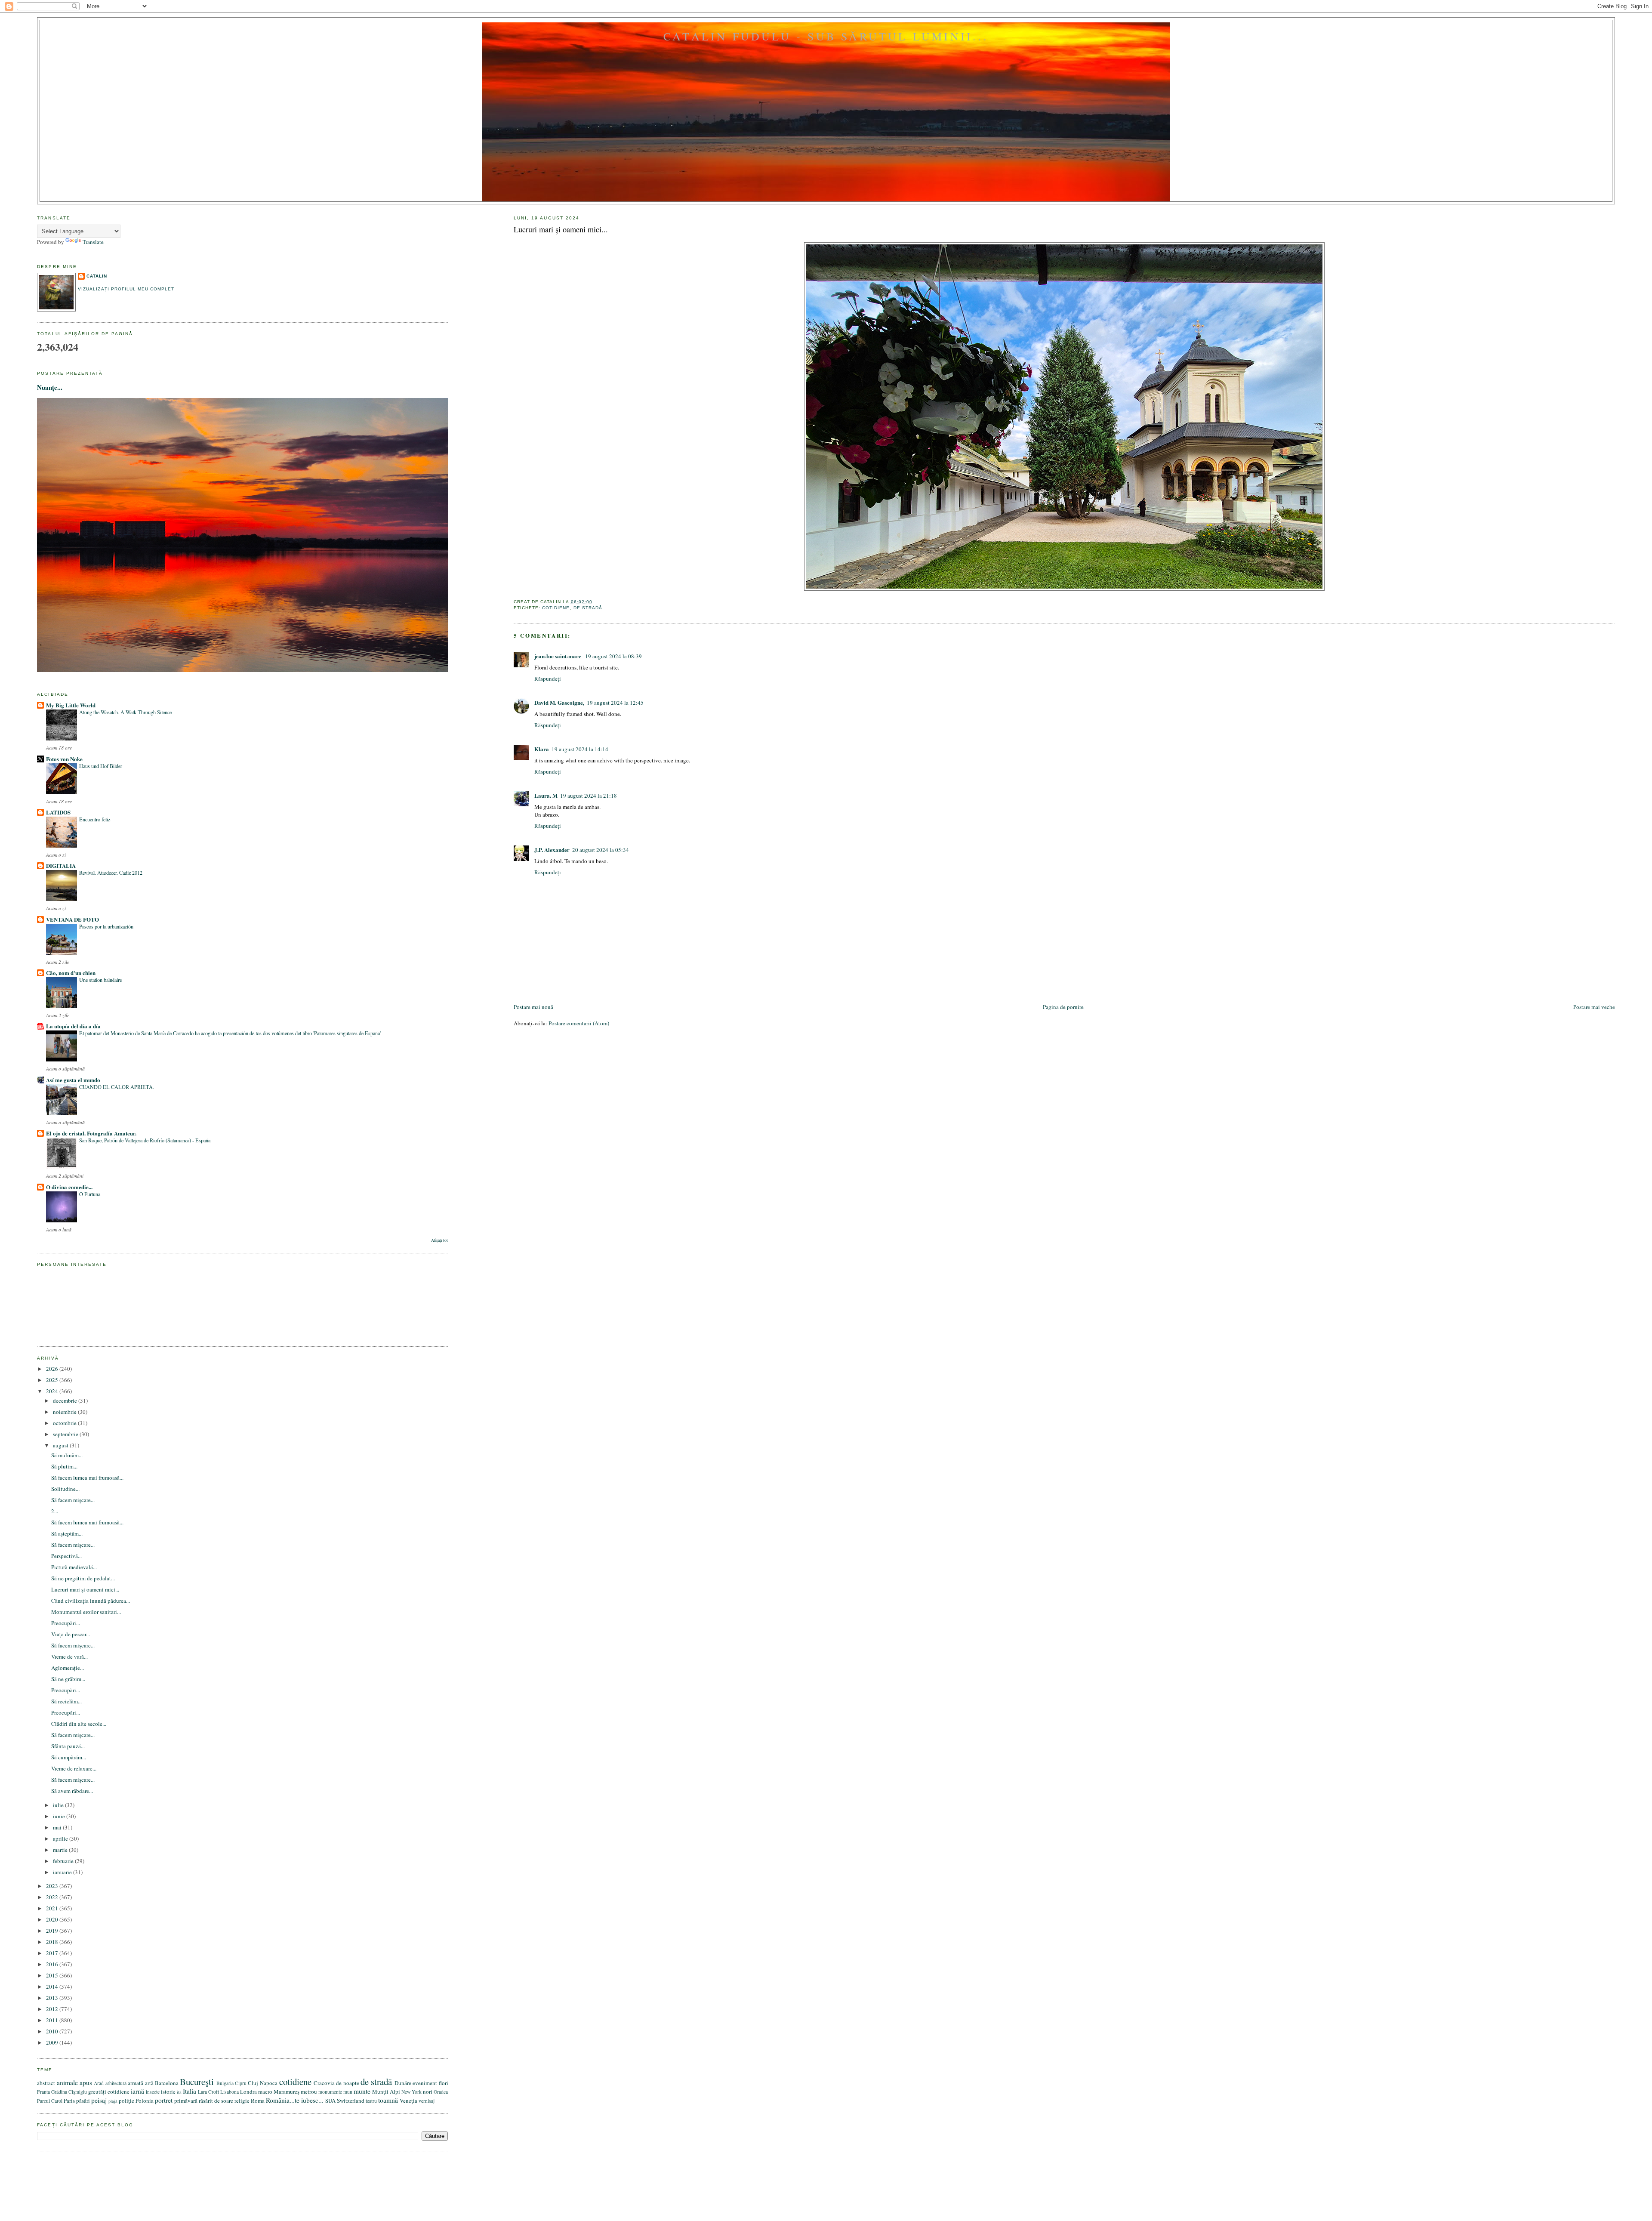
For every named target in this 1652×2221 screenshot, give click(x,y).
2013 (53, 1998)
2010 (53, 2031)
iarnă (137, 2091)
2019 (53, 1931)
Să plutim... (64, 1466)
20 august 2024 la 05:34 (601, 850)
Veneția (408, 2101)
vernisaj (427, 2101)
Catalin (97, 276)
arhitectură (116, 2083)
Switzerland (351, 2101)
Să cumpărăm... (69, 1757)
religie (242, 2101)
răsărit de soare (216, 2101)
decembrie (66, 1400)
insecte (153, 2092)
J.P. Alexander (552, 850)
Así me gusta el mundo (73, 1080)
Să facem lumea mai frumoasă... (87, 1478)
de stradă (588, 608)
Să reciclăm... (66, 1701)
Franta (43, 2092)
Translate (93, 242)
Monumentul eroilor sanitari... (86, 1612)
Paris (69, 2101)
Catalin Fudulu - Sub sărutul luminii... (826, 36)
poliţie (126, 2101)
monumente (330, 2092)
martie (61, 1850)
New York (411, 2092)
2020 (53, 1919)
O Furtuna (90, 1194)
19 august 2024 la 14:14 (580, 749)
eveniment (425, 2083)
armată (136, 2083)
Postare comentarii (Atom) (579, 1023)
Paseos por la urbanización (106, 926)
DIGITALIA (61, 865)
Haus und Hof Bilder (101, 766)
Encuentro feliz (95, 819)
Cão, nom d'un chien (71, 973)
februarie (64, 1861)
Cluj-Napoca (263, 2083)
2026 (53, 1369)
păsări (83, 2101)
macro (265, 2091)
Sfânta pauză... (68, 1746)
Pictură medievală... (74, 1567)
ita (179, 2092)
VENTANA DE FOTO (72, 919)
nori (428, 2091)
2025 (53, 1380)
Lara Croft (208, 2092)
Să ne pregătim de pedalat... (83, 1578)
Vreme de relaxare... (74, 1768)
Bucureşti (197, 2082)
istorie (168, 2091)
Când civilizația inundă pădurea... (91, 1601)
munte (362, 2091)
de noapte (347, 2083)
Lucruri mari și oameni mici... (561, 229)
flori (444, 2083)
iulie (59, 1805)
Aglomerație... (68, 1668)
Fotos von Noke (64, 759)
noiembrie (65, 1412)
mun (348, 2092)
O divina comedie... (69, 1187)
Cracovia (324, 2083)
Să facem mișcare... (73, 1500)
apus (86, 2082)
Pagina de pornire (1063, 1007)
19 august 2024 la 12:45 (615, 703)
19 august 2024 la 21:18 (589, 796)
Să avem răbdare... (72, 1791)
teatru (371, 2101)
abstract (46, 2083)
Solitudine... (65, 1489)
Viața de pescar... (71, 1634)
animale (67, 2082)
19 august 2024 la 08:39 (613, 656)
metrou (309, 2091)
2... (55, 1511)
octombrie (65, 1423)
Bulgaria (225, 2083)
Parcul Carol (50, 2101)
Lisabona (230, 2092)
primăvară (186, 2101)
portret (164, 2100)
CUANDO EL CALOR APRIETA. (117, 1087)
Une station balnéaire (100, 980)
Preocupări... (66, 1623)
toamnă (388, 2100)
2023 (53, 1886)
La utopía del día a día (73, 1026)
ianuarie (63, 1872)
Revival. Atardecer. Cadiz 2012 (111, 873)
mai (58, 1827)
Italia (190, 2091)
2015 (53, 1975)
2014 (53, 1987)
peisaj (99, 2100)
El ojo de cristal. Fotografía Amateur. (91, 1133)
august (61, 1445)
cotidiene (556, 608)
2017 (53, 1953)
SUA (330, 2101)
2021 (53, 1908)
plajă (113, 2101)
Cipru (241, 2083)
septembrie (66, 1434)
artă (149, 2083)
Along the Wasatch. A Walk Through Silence (125, 712)
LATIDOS (58, 812)
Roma (258, 2101)
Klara (542, 749)
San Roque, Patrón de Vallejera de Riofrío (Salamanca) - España (145, 1140)
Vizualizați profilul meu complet (126, 289)
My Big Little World (71, 705)
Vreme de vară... (69, 1656)
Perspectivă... (66, 1556)
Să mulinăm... (67, 1455)
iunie (60, 1816)
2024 (53, 1391)
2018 (53, 1942)
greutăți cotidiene (109, 2091)
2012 (53, 2009)
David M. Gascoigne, (559, 702)
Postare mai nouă (533, 1007)
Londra (248, 2091)
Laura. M (546, 795)
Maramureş (287, 2091)
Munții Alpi (386, 2091)
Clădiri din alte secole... (79, 1724)
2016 (53, 1964)
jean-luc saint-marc (558, 656)
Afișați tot (439, 1240)
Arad (99, 2083)
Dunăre (403, 2083)
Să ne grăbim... (68, 1679)
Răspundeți (548, 679)
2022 (53, 1897)
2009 (53, 2042)
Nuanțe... (50, 387)
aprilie (61, 1838)
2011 (53, 2020)
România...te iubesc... (295, 2100)
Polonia (145, 2101)
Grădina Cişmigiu (69, 2092)
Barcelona (167, 2083)
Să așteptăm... (67, 1533)
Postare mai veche (1594, 1007)
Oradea (441, 2092)
